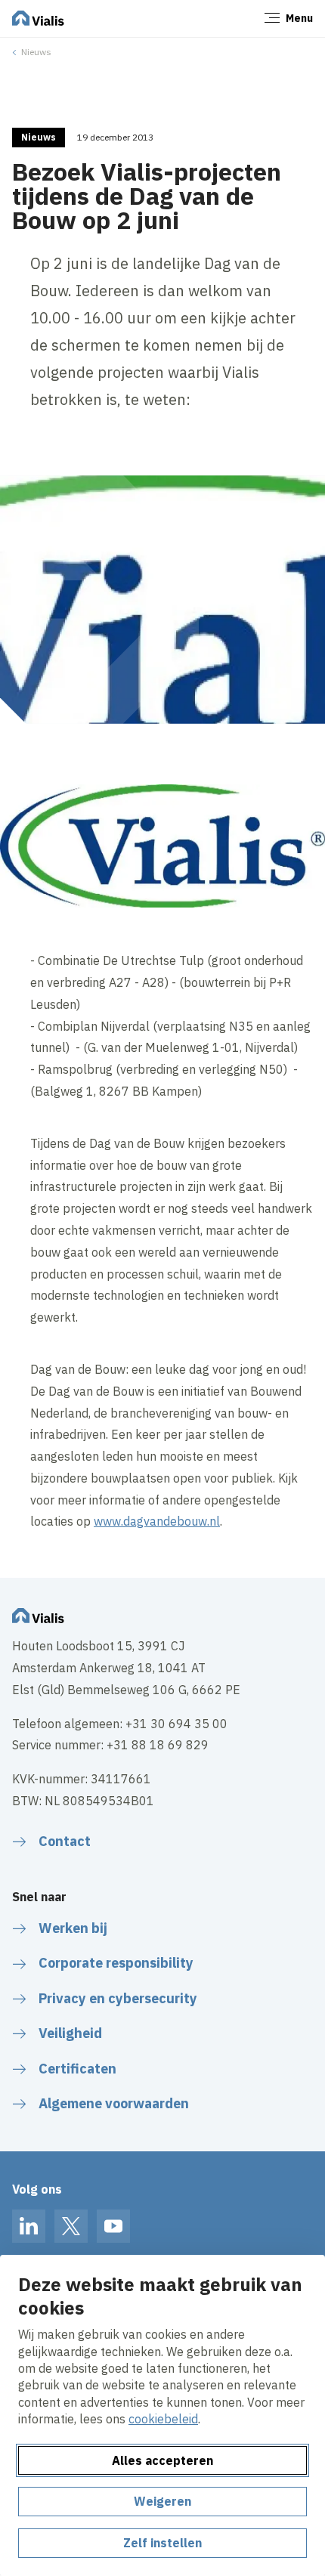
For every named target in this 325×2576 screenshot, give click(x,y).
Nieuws (36, 52)
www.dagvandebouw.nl (157, 1521)
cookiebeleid (163, 2419)
